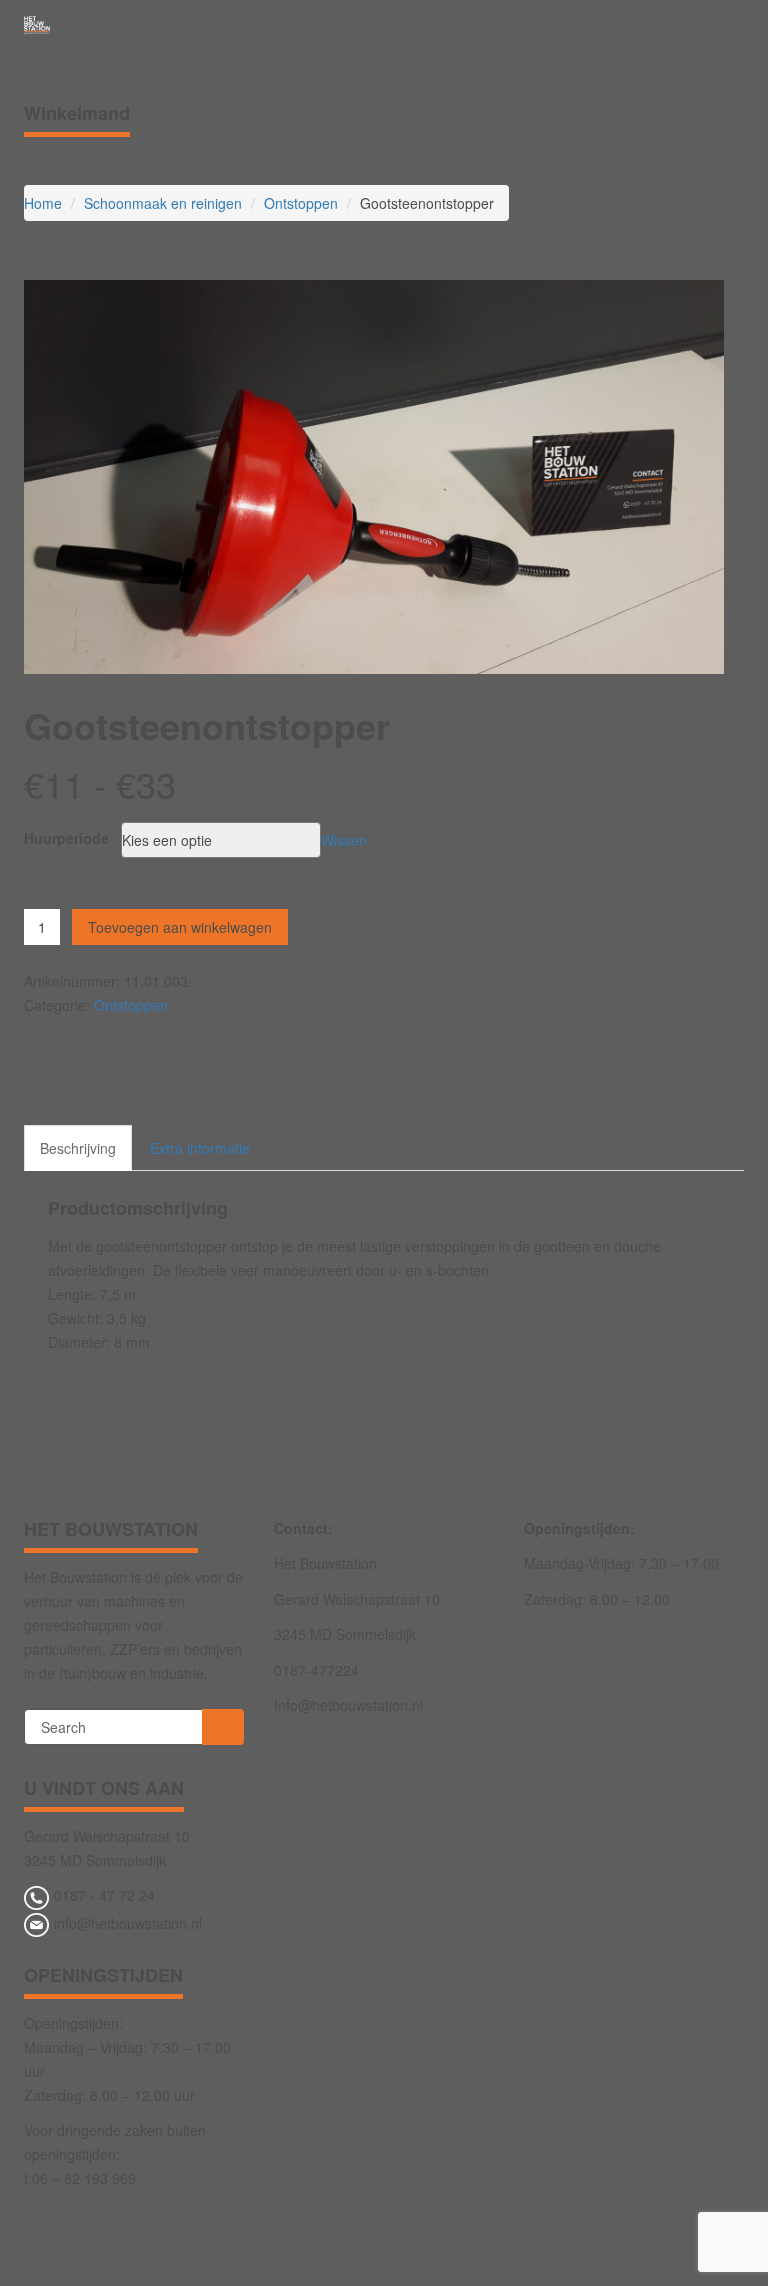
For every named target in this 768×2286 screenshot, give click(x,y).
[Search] (223, 1727)
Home (43, 203)
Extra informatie (200, 1148)
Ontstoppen (301, 203)
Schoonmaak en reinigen (163, 203)
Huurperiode (66, 838)
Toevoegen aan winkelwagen (180, 927)
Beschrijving (78, 1148)
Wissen (344, 840)
